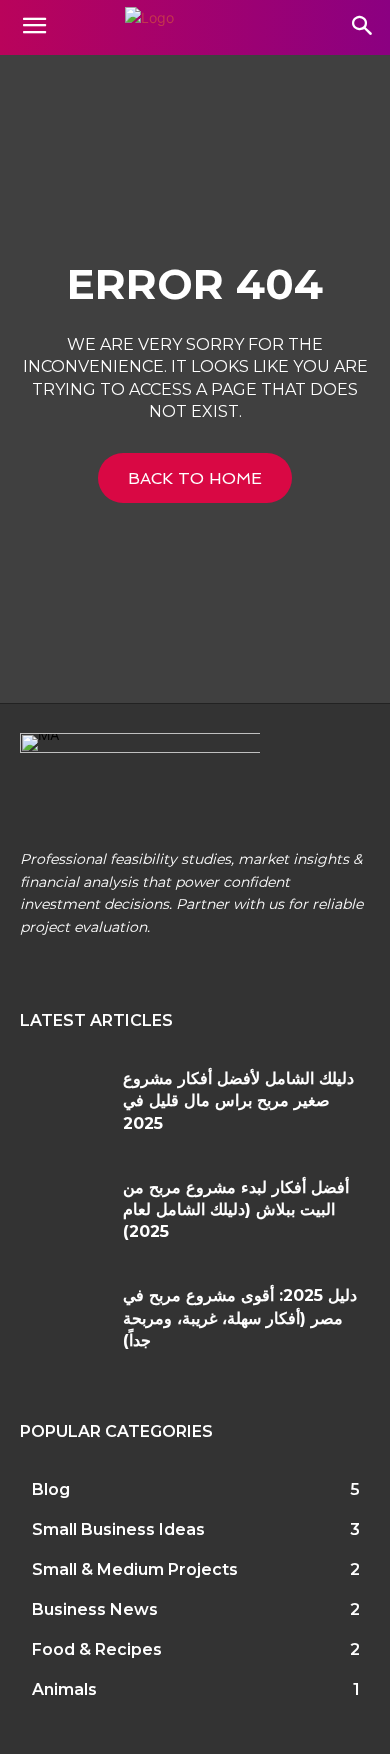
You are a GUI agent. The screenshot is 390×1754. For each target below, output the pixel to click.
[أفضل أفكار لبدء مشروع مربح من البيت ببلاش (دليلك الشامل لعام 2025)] (64, 1213)
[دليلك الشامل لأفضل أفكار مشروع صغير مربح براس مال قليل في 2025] (64, 1104)
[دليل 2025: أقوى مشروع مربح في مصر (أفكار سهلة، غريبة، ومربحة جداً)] (64, 1321)
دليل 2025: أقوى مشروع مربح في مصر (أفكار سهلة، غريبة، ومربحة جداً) (240, 1318)
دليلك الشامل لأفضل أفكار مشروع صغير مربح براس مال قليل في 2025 (238, 1101)
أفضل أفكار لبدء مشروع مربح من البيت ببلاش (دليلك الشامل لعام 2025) (236, 1210)
